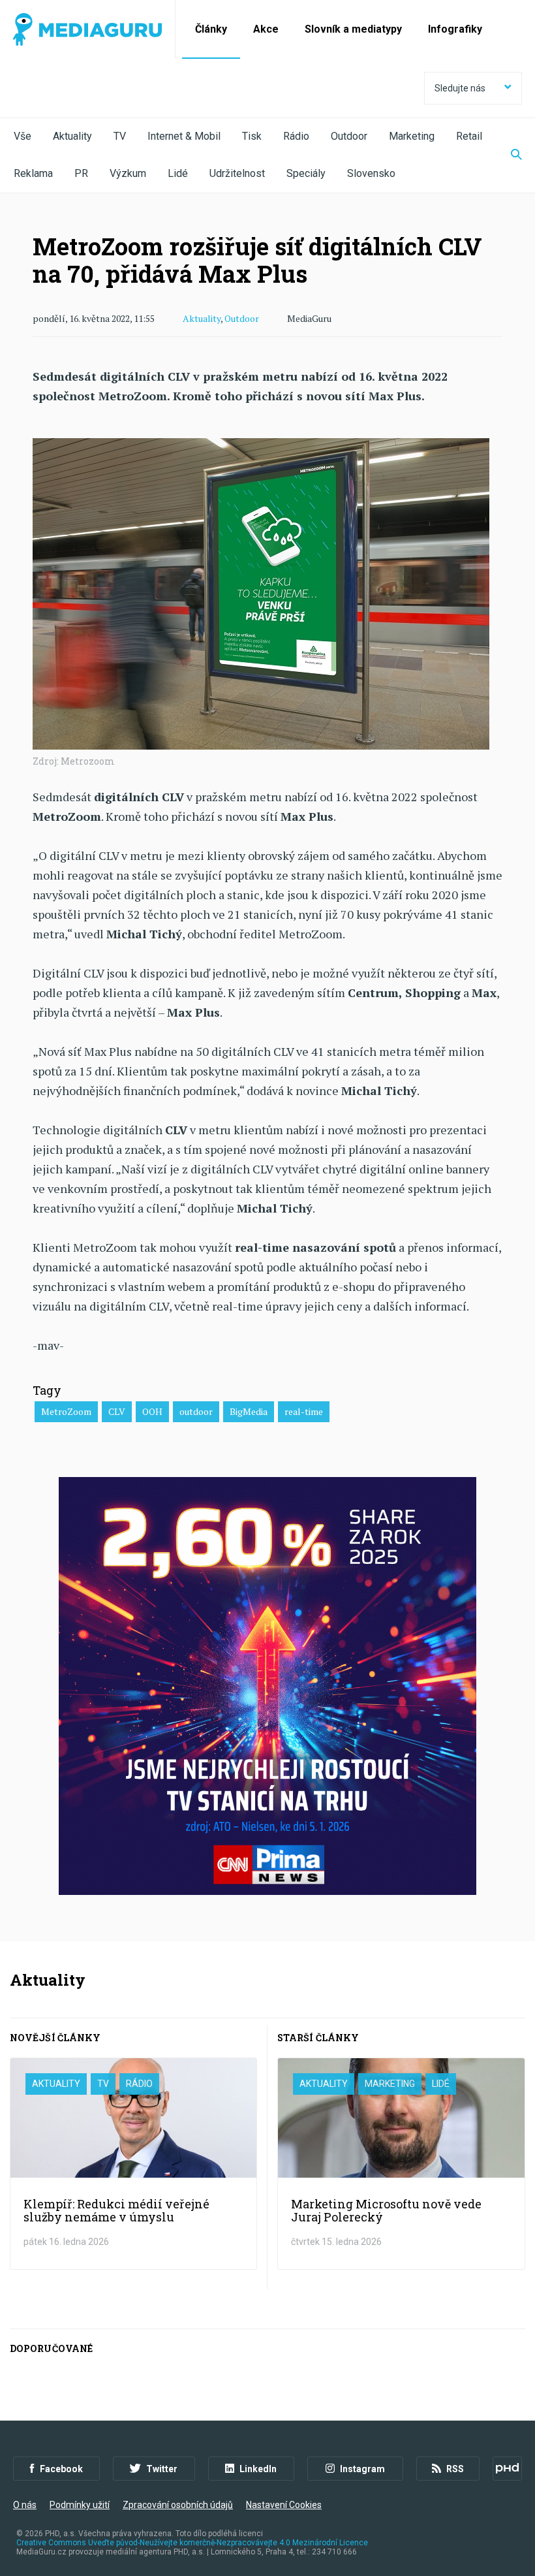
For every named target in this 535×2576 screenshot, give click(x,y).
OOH (152, 1411)
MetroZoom (66, 1411)
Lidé (178, 173)
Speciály (306, 173)
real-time (304, 1411)
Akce (266, 29)
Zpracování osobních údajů (178, 2505)
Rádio (296, 136)
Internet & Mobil (184, 136)
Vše (23, 136)
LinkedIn (258, 2469)
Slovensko (371, 173)
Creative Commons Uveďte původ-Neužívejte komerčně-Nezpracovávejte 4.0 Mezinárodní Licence (192, 2543)
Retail (469, 136)
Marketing (412, 136)
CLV (117, 1411)
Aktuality (72, 136)
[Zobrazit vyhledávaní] (508, 155)
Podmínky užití (80, 2505)
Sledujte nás (460, 88)
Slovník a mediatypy (353, 29)
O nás (25, 2505)
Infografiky (455, 29)
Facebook (61, 2469)
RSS (455, 2469)
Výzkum (128, 173)
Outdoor (349, 136)
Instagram (362, 2469)
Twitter (162, 2469)
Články (211, 29)
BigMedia (249, 1411)
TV (120, 136)
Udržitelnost (237, 173)
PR (81, 173)
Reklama (33, 173)
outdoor (196, 1411)
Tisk (252, 136)
